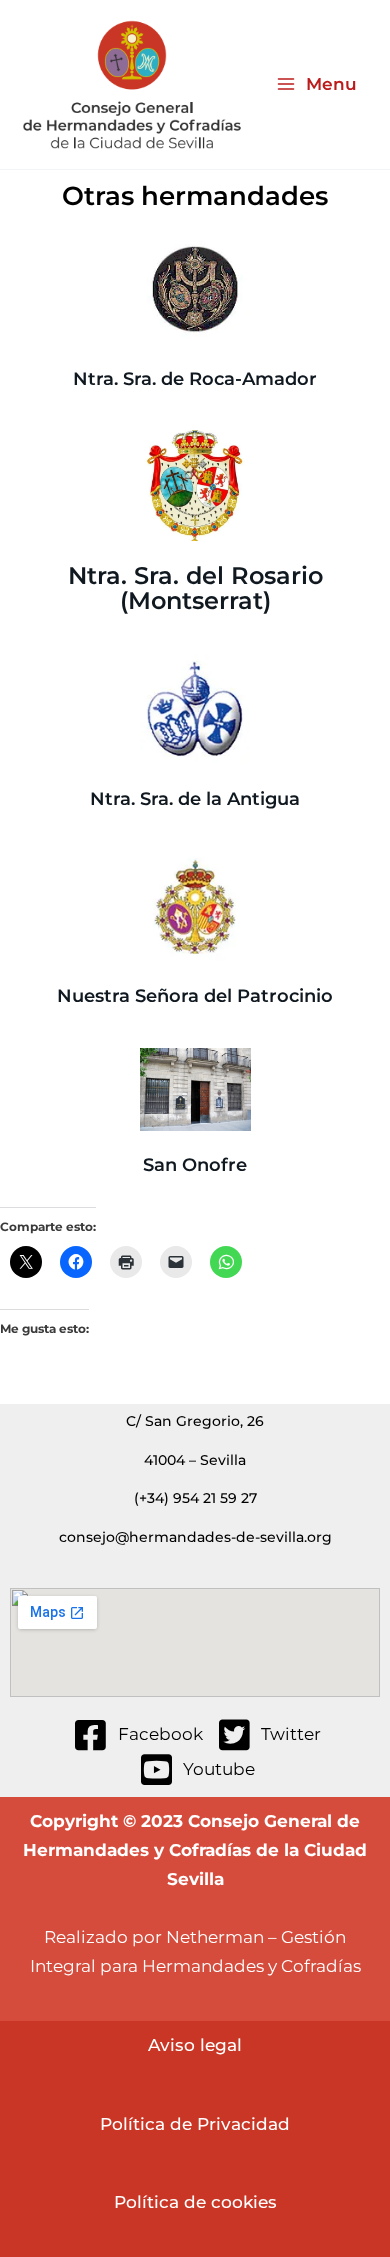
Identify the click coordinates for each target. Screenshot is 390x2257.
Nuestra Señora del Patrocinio (195, 996)
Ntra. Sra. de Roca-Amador (195, 378)
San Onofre (195, 1165)
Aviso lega (192, 2045)
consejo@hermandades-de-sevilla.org (195, 1537)
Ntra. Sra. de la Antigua (195, 799)
